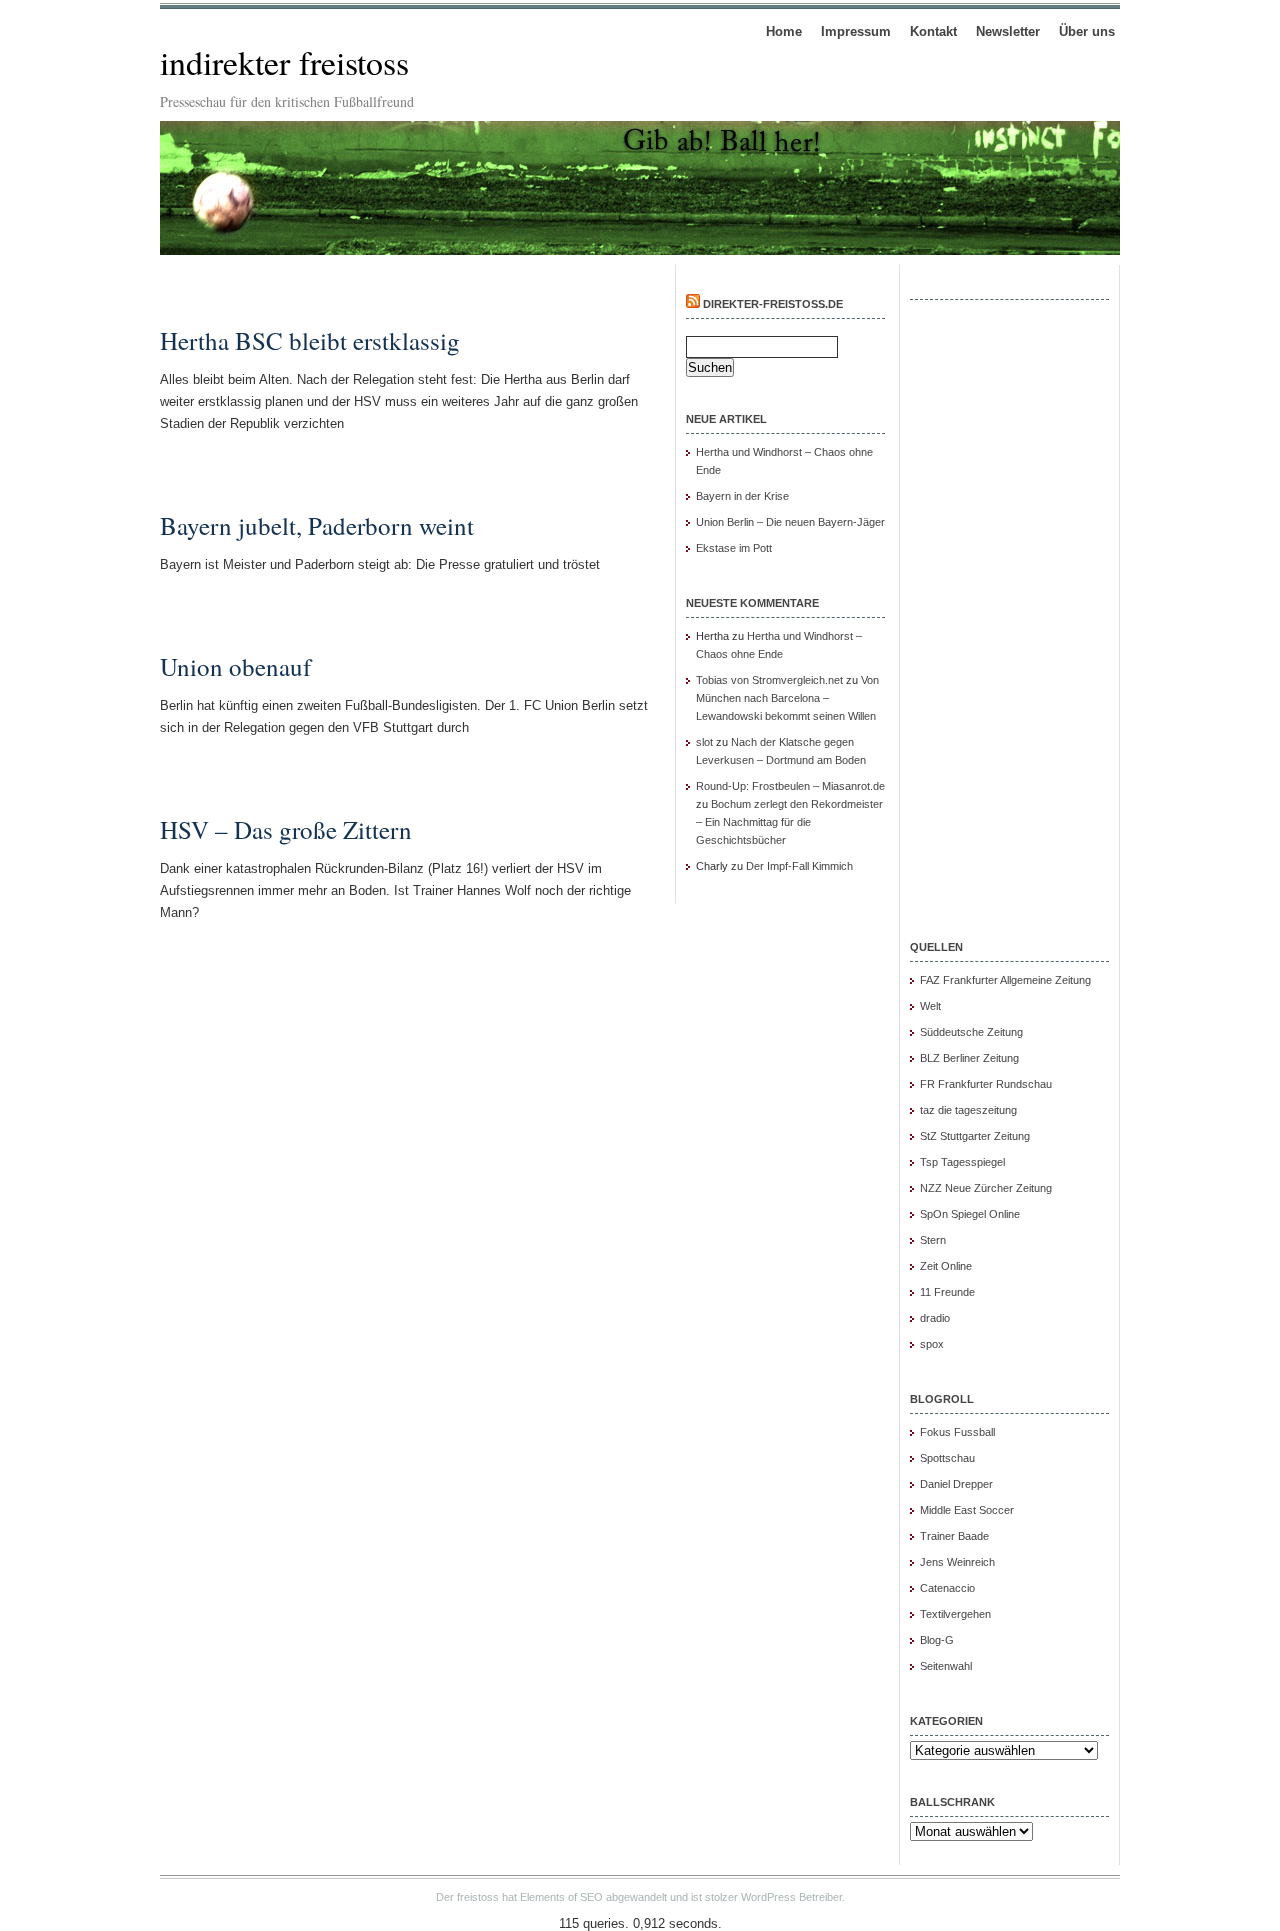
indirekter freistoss (284, 62)
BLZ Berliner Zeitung (969, 1058)
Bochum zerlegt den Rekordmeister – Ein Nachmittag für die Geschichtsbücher (789, 822)
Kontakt (933, 31)
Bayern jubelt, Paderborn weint (317, 525)
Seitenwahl (946, 1666)
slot (704, 742)
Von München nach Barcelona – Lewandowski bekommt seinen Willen (787, 698)
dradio (935, 1318)
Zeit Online (946, 1266)
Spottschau (947, 1458)
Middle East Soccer (967, 1510)
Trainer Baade (954, 1536)
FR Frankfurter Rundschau (986, 1084)
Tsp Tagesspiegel (962, 1162)
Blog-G (937, 1640)
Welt (930, 1006)
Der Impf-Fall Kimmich (799, 866)
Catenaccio (947, 1588)
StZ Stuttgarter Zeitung (975, 1136)
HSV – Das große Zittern (286, 829)
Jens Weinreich (957, 1562)
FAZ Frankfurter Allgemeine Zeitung (1005, 980)
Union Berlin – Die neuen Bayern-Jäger (790, 522)
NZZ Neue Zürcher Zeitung (986, 1188)
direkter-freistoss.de (773, 304)
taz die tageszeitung (968, 1110)
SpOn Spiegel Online (970, 1214)
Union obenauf (235, 666)
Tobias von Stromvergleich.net (769, 680)
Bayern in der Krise (742, 496)
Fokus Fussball (957, 1432)
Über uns (1087, 31)
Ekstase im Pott (734, 548)
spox (932, 1344)
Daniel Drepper (956, 1484)
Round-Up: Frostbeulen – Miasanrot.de (790, 786)
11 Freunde (947, 1292)
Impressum (856, 31)
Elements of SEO (561, 1897)
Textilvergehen (955, 1614)
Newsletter (1008, 31)
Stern (933, 1240)
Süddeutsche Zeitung (971, 1032)
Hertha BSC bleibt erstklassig (310, 340)
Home (784, 31)
